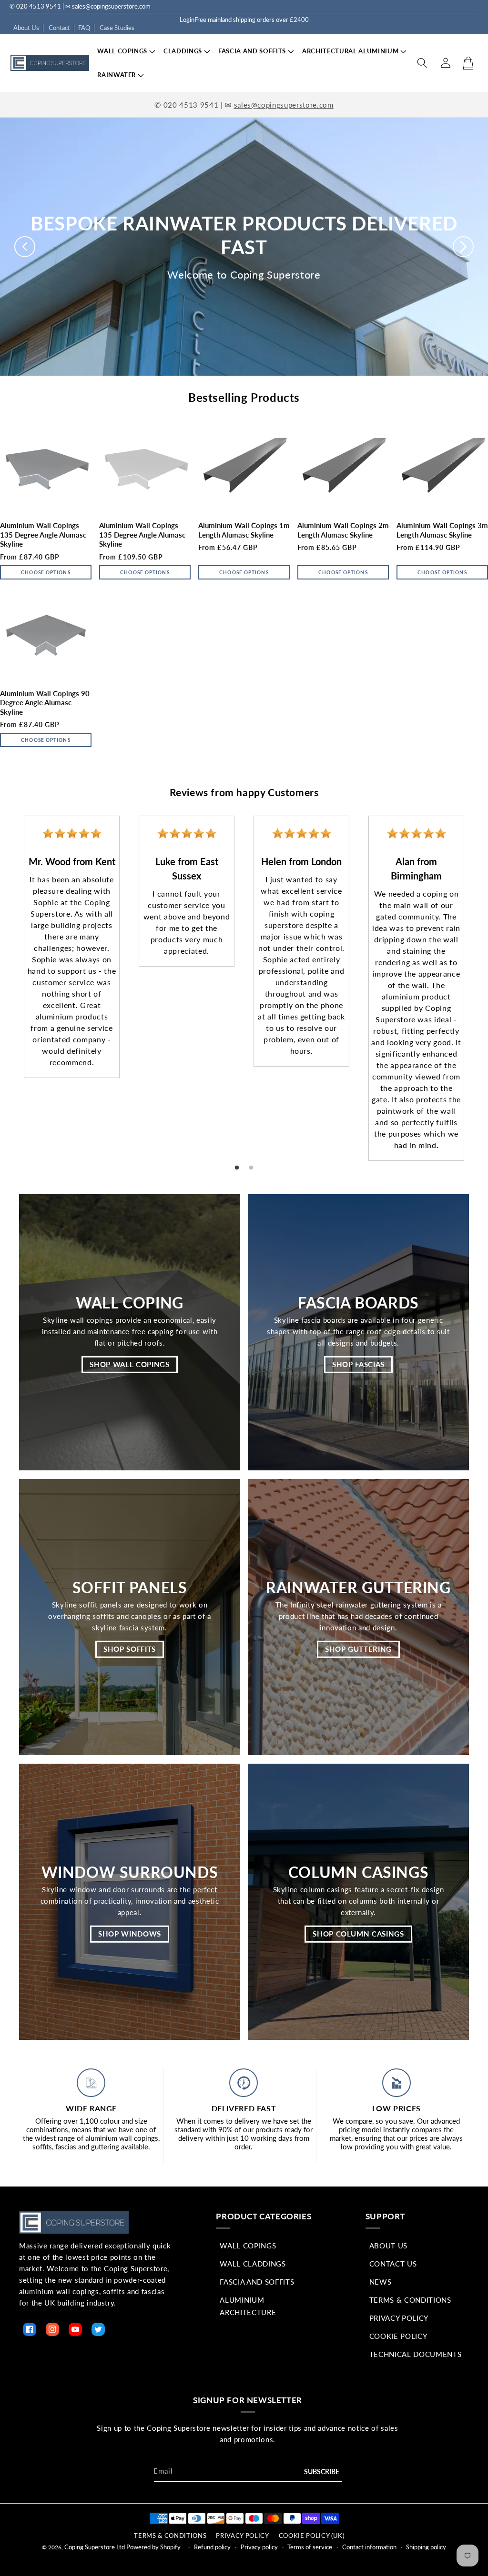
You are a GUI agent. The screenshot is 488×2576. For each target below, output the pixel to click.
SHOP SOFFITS (130, 1649)
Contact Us (393, 2264)
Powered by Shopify (153, 2547)
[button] (122, 51)
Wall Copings (248, 2246)
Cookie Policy (398, 2336)
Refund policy (212, 2547)
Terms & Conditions (410, 2300)
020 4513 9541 (191, 105)
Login (187, 20)
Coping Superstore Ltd (95, 2547)
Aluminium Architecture (248, 2306)
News (381, 2282)
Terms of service (310, 2547)
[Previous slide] (25, 247)
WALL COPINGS (122, 51)
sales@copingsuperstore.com (284, 105)
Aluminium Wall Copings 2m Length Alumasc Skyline (343, 530)
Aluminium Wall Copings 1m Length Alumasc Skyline (244, 530)
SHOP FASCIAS (358, 1364)
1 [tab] (237, 1168)
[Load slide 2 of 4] (242, 387)
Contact (59, 28)
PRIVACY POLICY (242, 2536)
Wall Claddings (253, 2264)
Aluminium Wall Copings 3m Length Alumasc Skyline (442, 530)
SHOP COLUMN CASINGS (358, 1934)
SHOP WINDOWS (130, 1934)
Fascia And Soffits (257, 2282)
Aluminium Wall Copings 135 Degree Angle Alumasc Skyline (43, 534)
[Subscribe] (322, 2472)
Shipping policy (426, 2547)
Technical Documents (416, 2354)
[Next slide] (463, 247)
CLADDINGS (183, 51)
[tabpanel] (72, 947)
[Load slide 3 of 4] (259, 387)
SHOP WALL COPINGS (129, 1364)
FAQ (84, 28)
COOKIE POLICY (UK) (312, 2536)
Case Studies (117, 28)
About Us (26, 28)
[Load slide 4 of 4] (275, 387)
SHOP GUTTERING (358, 1649)
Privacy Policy (399, 2318)
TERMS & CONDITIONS (170, 2536)
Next (481, 980)
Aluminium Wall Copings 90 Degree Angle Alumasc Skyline (45, 703)
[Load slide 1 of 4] (225, 387)
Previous (7, 980)
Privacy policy (259, 2547)
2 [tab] (251, 1168)
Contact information (369, 2547)
